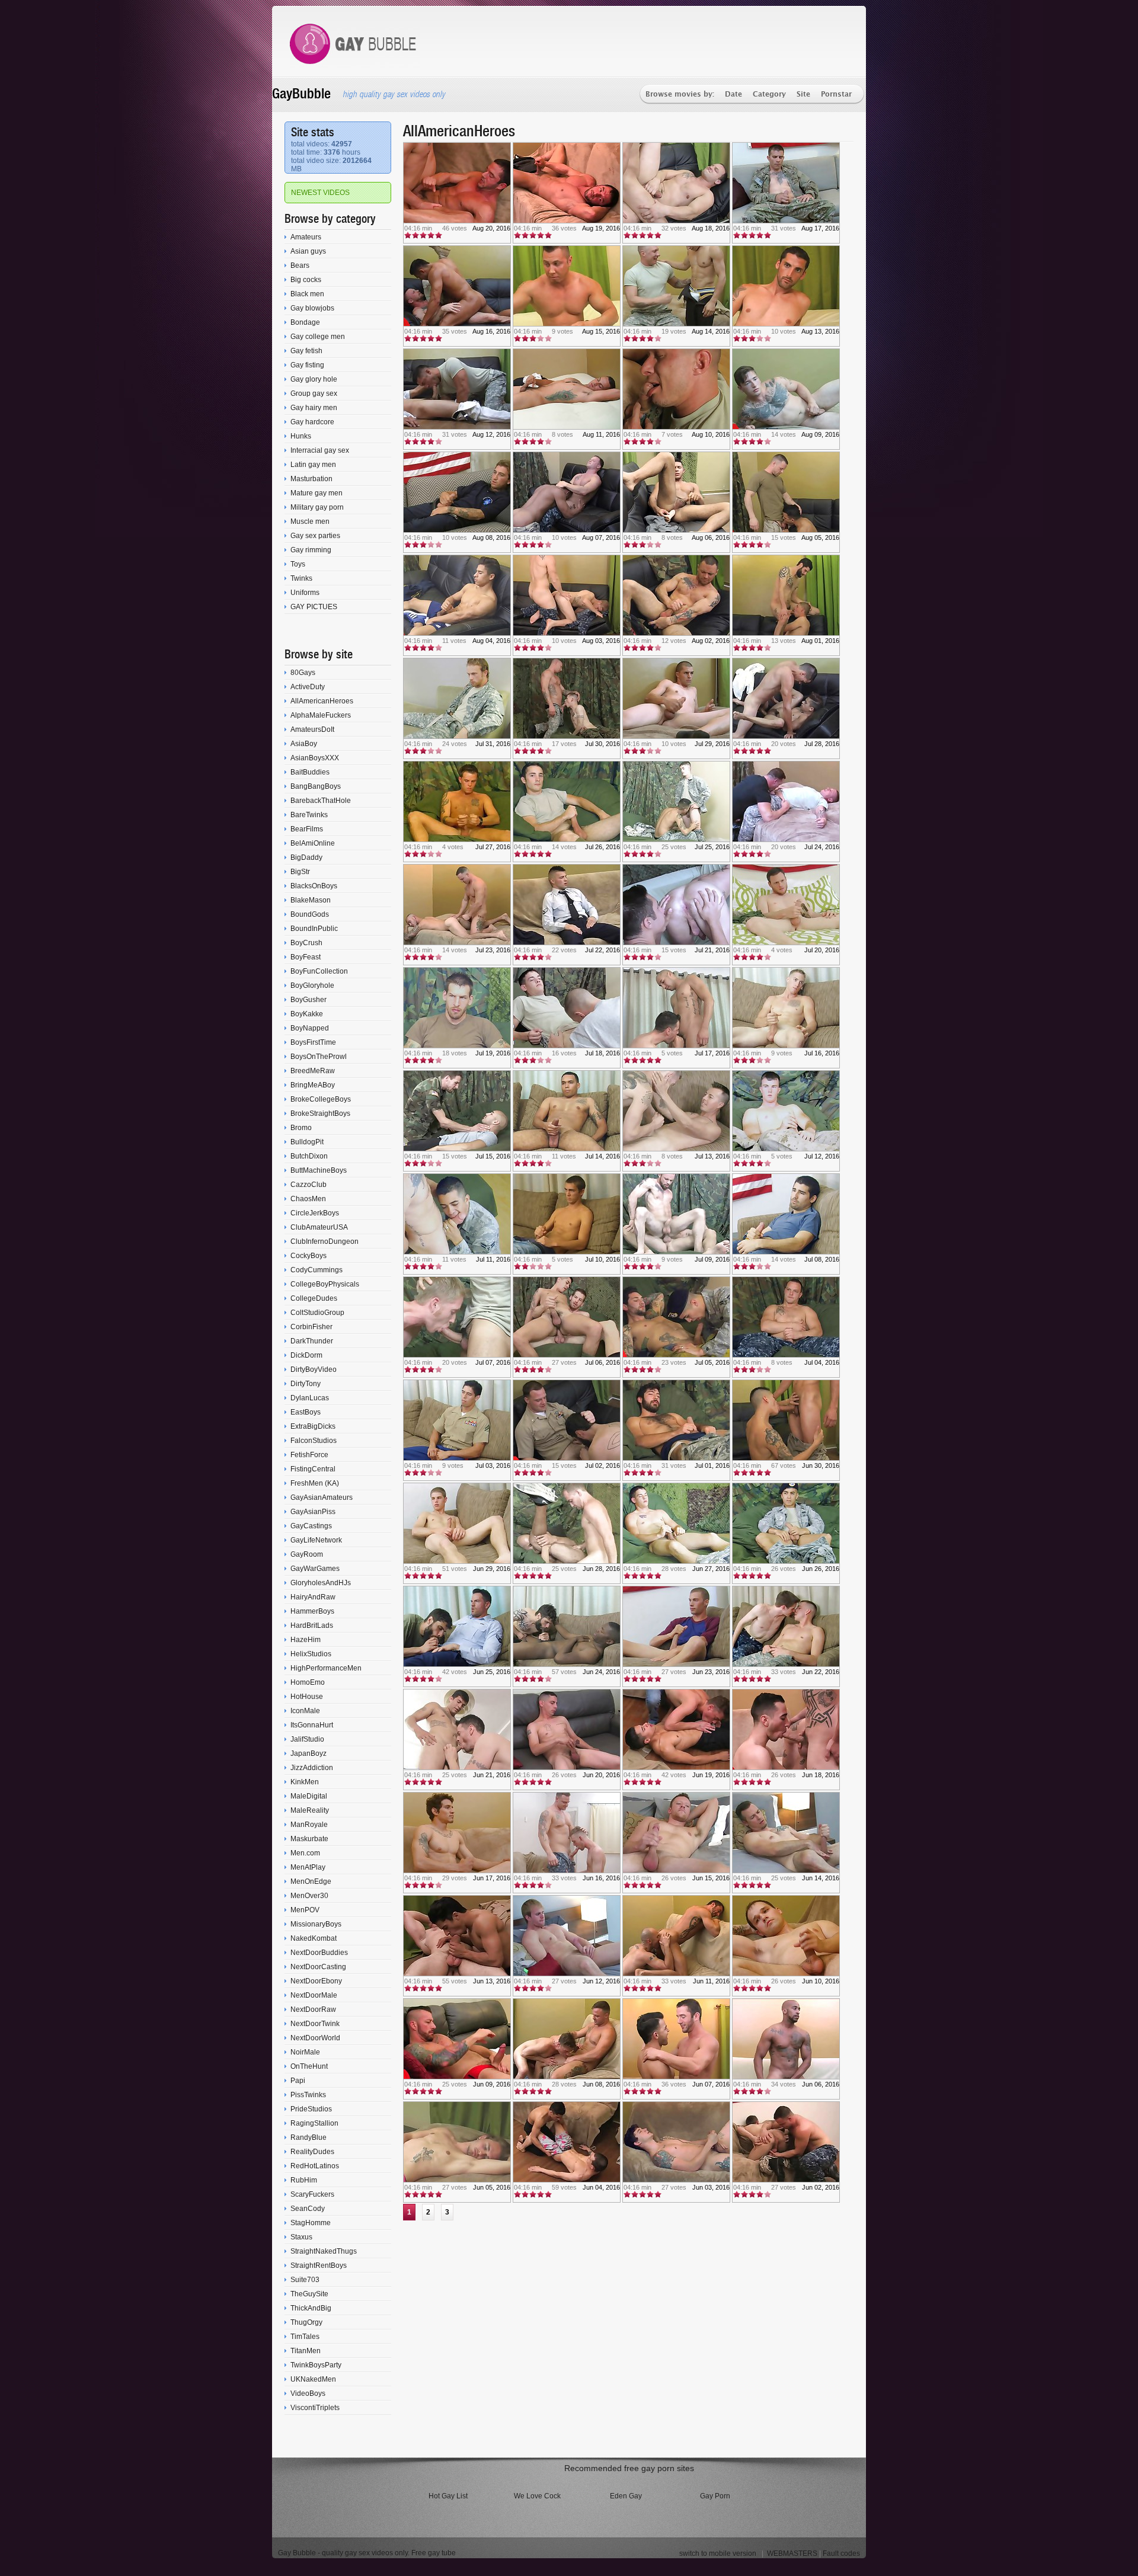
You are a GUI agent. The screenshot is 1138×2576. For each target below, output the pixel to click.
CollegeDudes (314, 1298)
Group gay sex (314, 393)
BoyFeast (306, 957)
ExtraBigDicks (313, 1426)
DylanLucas (310, 1398)
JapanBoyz (309, 1753)
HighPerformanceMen (326, 1668)
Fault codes (841, 2553)
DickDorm (306, 1355)
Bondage (305, 322)
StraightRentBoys (319, 2265)
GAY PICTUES (314, 607)
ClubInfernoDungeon (325, 1241)
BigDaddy (306, 857)
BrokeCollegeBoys (321, 1099)
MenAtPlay (308, 1867)
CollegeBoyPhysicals (325, 1284)
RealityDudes (312, 2152)
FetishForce (309, 1455)
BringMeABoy (313, 1085)
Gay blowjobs (312, 308)
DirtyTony (306, 1384)
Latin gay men (313, 465)
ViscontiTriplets (315, 2408)
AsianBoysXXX (315, 758)
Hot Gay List (448, 2496)
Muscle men (310, 521)
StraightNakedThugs (324, 2251)
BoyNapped (310, 1028)
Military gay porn (317, 507)
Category (769, 95)
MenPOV (305, 1910)
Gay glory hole (314, 379)
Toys (298, 564)
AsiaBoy (304, 744)
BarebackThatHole (321, 801)
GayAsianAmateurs (322, 1497)
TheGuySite (309, 2294)
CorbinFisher (311, 1327)
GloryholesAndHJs (321, 1583)
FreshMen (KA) (315, 1483)
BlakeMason (311, 900)
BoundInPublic (314, 929)
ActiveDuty (308, 687)
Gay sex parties (315, 536)
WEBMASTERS (792, 2553)
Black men (307, 294)
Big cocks (306, 280)
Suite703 (305, 2280)
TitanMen (306, 2351)
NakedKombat (314, 1938)
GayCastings (311, 1526)
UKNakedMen (313, 2379)
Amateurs (306, 237)
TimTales (305, 2337)
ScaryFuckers (312, 2194)
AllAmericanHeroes (322, 701)
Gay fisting (307, 365)
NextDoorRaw (313, 2009)
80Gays (303, 673)
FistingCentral (313, 1469)
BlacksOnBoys (314, 886)
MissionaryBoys (316, 1924)
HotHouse (307, 1697)
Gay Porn (715, 2496)
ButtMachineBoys (319, 1170)
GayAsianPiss (313, 1512)
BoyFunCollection (319, 971)
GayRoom (307, 1554)
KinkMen (305, 1782)
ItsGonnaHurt (312, 1725)
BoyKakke (307, 1014)
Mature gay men (317, 493)
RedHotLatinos (315, 2166)
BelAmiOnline (313, 843)
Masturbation (311, 479)
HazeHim (306, 1640)
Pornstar (836, 95)
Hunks (301, 436)
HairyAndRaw (313, 1597)
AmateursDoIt (312, 729)
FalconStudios (314, 1441)
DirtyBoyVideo (314, 1369)
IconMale (305, 1711)
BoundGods (310, 914)
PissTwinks (308, 2095)
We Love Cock (537, 2496)
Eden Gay (626, 2496)
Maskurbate (309, 1839)
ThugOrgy (306, 2322)
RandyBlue (309, 2137)
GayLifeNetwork (316, 1540)
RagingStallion (314, 2123)
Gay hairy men (314, 408)
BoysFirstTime (313, 1042)
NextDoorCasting (318, 1967)
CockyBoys (309, 1256)
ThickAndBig (311, 2308)
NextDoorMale (314, 1995)
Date (733, 95)
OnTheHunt (309, 2066)
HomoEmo (308, 1682)
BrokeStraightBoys (320, 1113)
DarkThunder (312, 1341)
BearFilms (307, 829)
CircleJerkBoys (315, 1213)
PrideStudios (311, 2109)
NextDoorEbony (316, 1981)
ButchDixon (309, 1156)
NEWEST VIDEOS (320, 193)
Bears (300, 265)
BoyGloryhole (312, 985)
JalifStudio (307, 1739)
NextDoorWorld (315, 2038)
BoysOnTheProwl (319, 1057)
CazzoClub (309, 1185)
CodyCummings (317, 1270)
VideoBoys (308, 2393)
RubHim (304, 2180)
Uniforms (305, 593)
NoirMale (305, 2052)
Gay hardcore (312, 422)
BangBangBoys (316, 786)
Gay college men (318, 337)
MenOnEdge (311, 1881)
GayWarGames (315, 1569)
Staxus (301, 2237)
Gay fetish (306, 351)
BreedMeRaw (313, 1071)
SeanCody (308, 2209)
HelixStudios (311, 1654)
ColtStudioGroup (317, 1313)
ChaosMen (308, 1199)
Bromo (301, 1128)
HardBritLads (312, 1625)
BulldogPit (307, 1142)
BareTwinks (309, 815)
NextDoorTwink (315, 2024)
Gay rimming (311, 550)
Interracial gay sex (320, 450)
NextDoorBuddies (319, 1953)
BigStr (300, 872)
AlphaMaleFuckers (321, 715)
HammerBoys (312, 1611)
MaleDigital (309, 1796)
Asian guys (308, 251)
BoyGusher (309, 1000)
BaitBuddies (310, 772)
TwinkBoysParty (316, 2365)
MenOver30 (309, 1896)
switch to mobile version (718, 2553)
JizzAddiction (312, 1768)
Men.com (305, 1853)
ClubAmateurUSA (319, 1227)
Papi (298, 2081)
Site (803, 95)
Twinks (301, 578)
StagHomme (311, 2223)
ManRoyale (309, 1825)
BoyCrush (306, 943)
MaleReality (310, 1810)
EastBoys (306, 1412)
